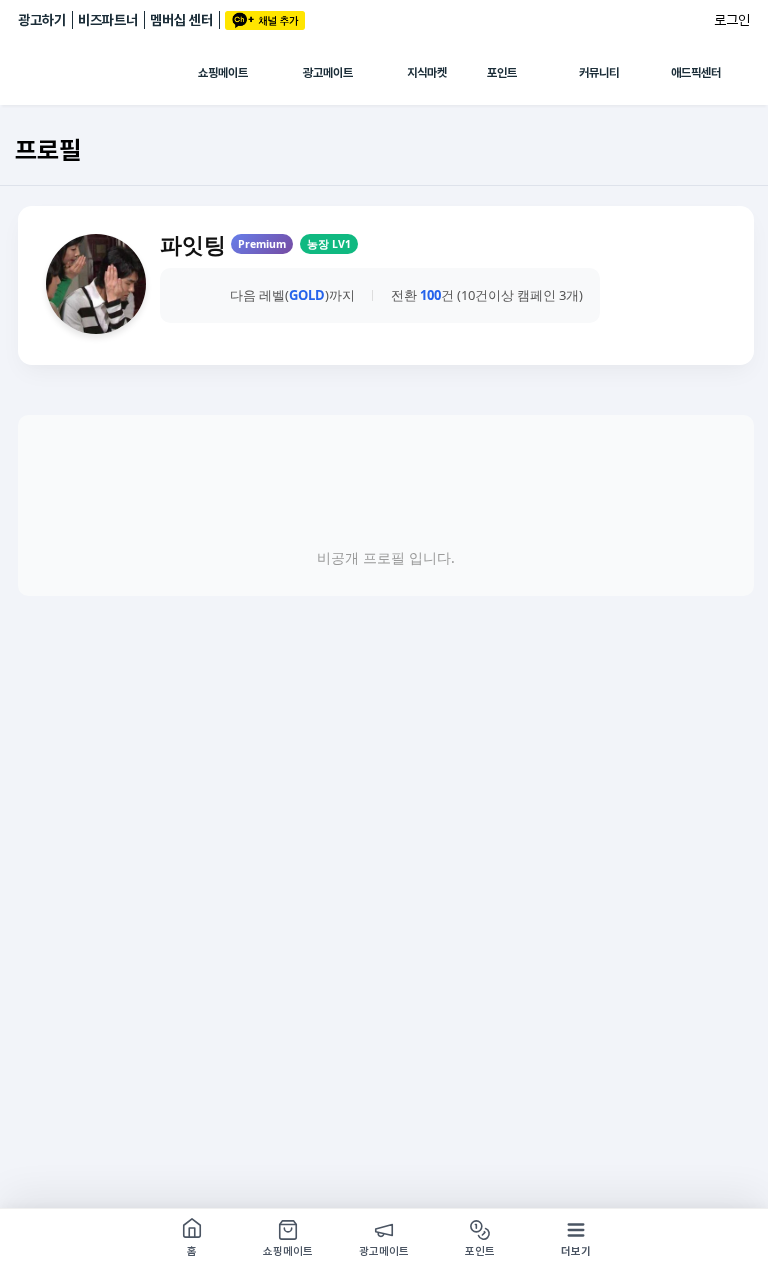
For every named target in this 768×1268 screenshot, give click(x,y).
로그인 (732, 20)
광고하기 (42, 20)
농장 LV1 (329, 244)
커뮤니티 (599, 73)
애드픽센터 (696, 73)
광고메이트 (328, 73)
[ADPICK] (108, 73)
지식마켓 (427, 73)
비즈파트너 (108, 20)
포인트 (502, 73)
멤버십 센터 (181, 20)
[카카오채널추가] (265, 20)
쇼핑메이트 (223, 73)
